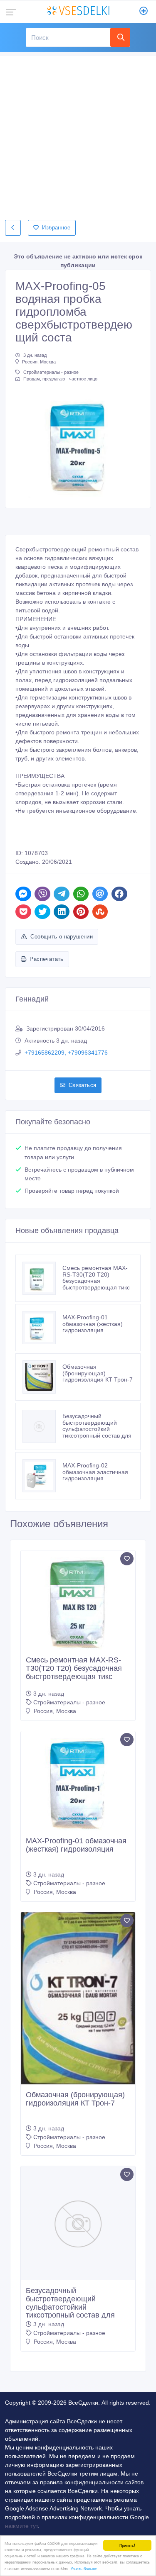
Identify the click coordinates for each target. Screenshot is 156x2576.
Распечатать (46, 959)
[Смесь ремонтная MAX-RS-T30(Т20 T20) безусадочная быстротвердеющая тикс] (42, 1278)
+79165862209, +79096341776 (66, 1053)
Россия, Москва (39, 362)
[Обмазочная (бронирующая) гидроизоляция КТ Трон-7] (42, 1377)
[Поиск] (120, 37)
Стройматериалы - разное (51, 372)
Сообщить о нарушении (62, 937)
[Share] (23, 894)
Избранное (56, 228)
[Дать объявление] (144, 12)
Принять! (127, 2545)
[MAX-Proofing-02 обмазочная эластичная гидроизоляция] (42, 1476)
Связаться (83, 1085)
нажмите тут (21, 2526)
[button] (25, 444)
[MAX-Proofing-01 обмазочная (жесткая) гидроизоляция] (42, 1328)
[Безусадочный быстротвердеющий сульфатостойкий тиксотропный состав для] (42, 1426)
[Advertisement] (78, 134)
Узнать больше (84, 2568)
